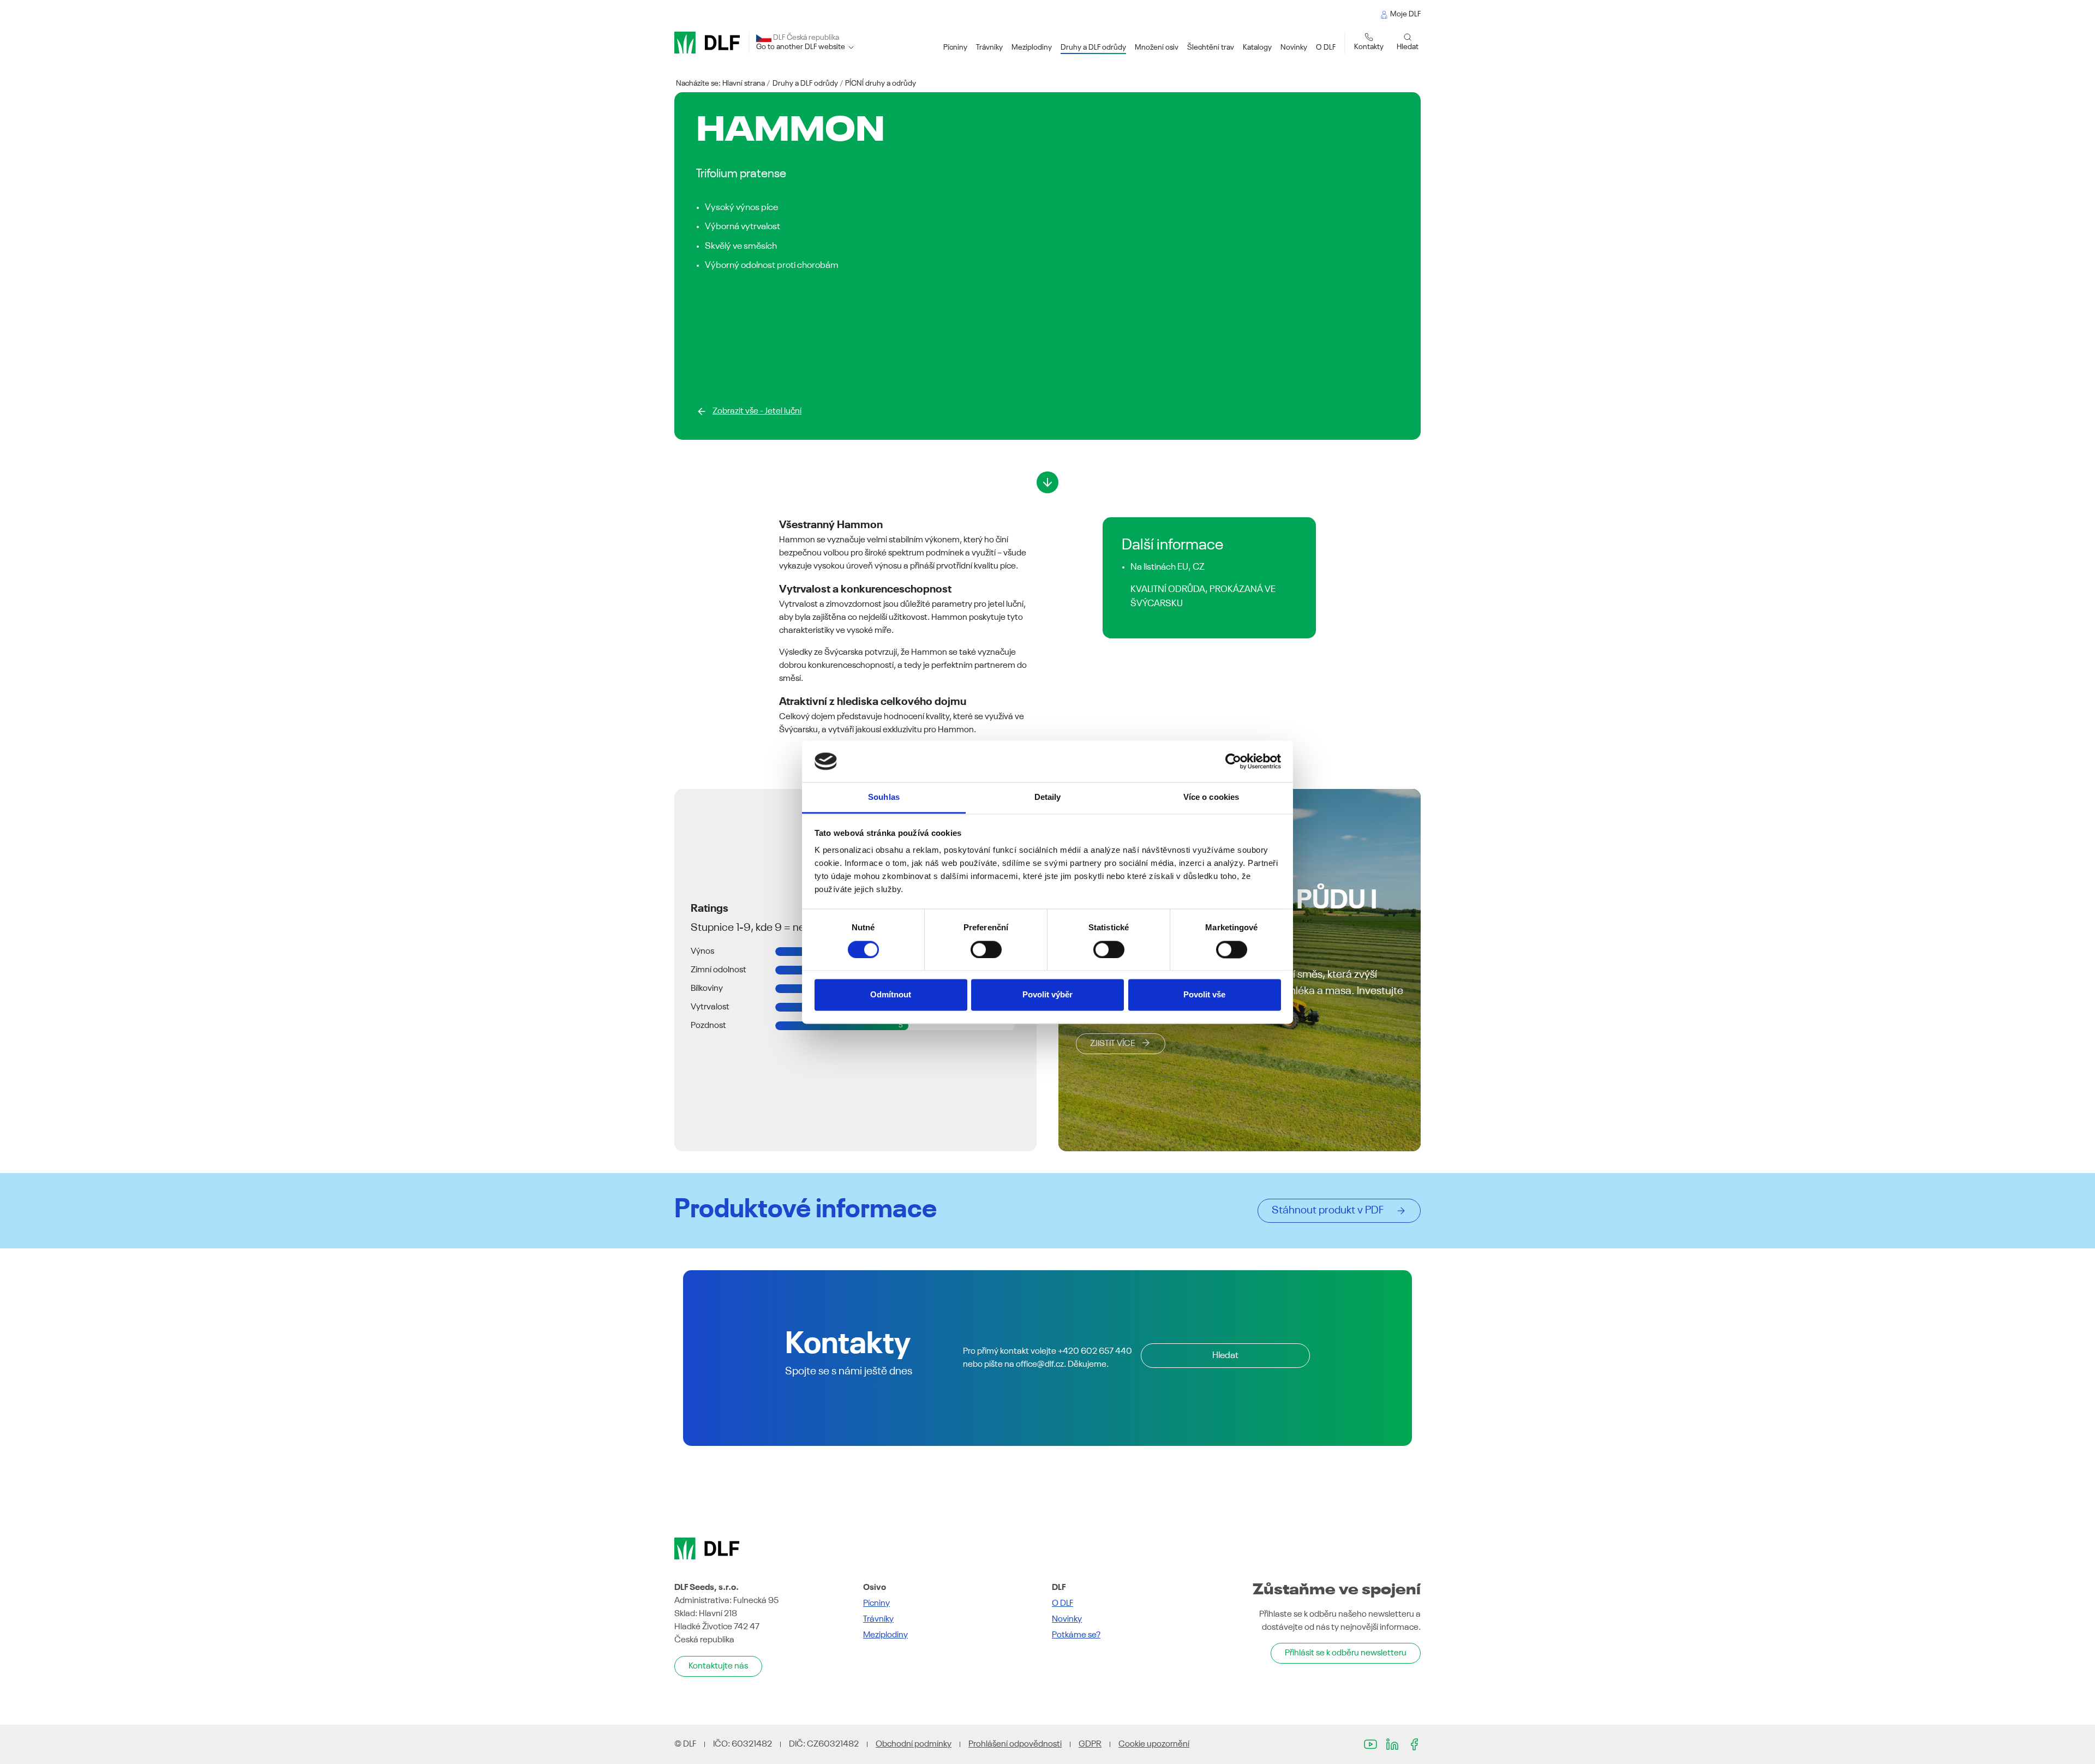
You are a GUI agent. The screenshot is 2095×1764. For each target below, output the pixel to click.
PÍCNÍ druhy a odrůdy (881, 83)
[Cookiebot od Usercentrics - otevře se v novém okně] (1233, 761)
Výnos (702, 952)
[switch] (986, 949)
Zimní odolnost (719, 970)
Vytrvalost (710, 1007)
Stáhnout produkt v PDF (1331, 1211)
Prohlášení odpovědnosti (1015, 1744)
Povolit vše (1204, 995)
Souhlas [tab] (884, 797)
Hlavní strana (744, 83)
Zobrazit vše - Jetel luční (757, 411)
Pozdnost (708, 1026)
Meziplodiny (885, 1635)
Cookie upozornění (1154, 1744)
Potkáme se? (1076, 1635)
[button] (955, 48)
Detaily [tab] (1048, 797)
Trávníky (878, 1619)
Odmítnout (891, 995)
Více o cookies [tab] (1211, 797)
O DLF (1063, 1604)
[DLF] (707, 43)
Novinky (1067, 1619)
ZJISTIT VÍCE (1112, 1044)
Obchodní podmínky (914, 1744)
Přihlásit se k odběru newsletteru (1346, 1653)
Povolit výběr (1047, 995)
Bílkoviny (707, 989)
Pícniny (876, 1604)
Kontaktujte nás (718, 1666)
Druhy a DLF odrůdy (805, 83)
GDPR (1090, 1744)
